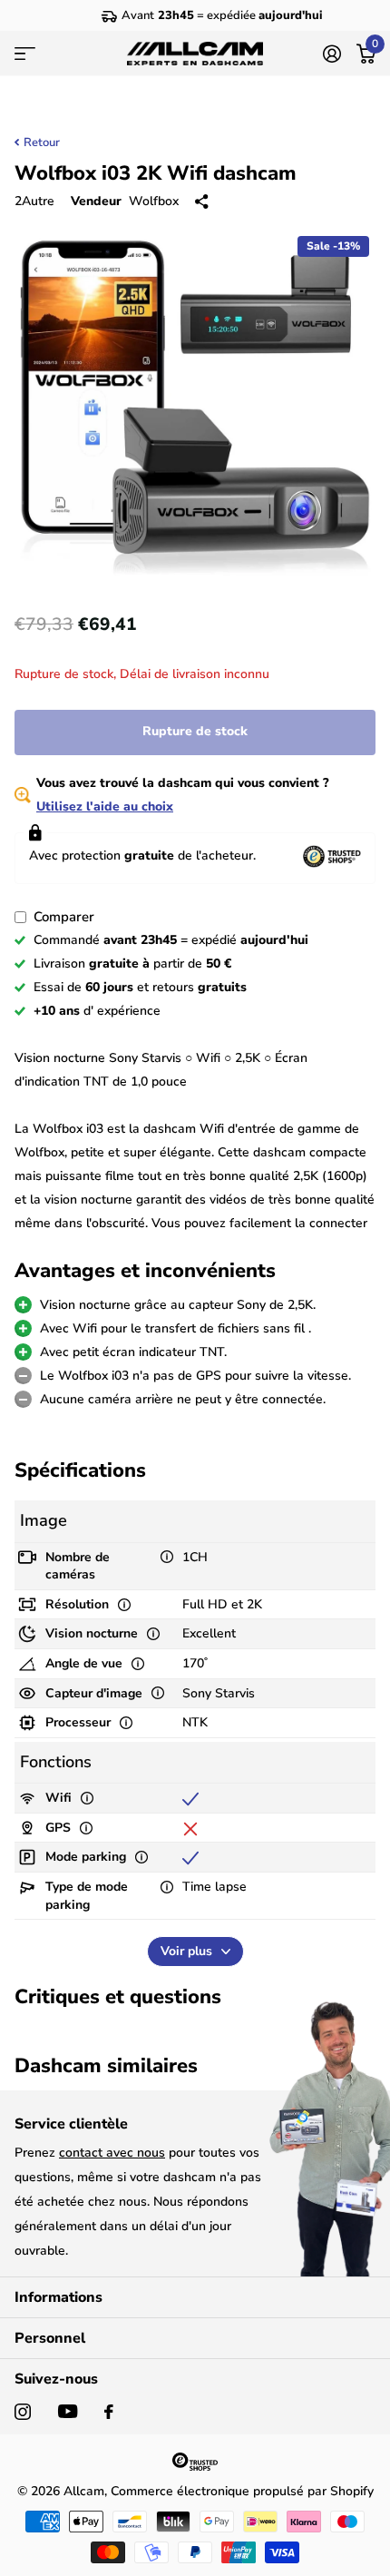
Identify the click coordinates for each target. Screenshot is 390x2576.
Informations (58, 2297)
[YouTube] (68, 2411)
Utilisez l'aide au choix (105, 806)
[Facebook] (109, 2412)
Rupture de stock (195, 731)
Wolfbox (154, 201)
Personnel (50, 2338)
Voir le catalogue (25, 54)
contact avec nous (112, 2153)
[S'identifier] (331, 54)
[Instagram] (23, 2412)
